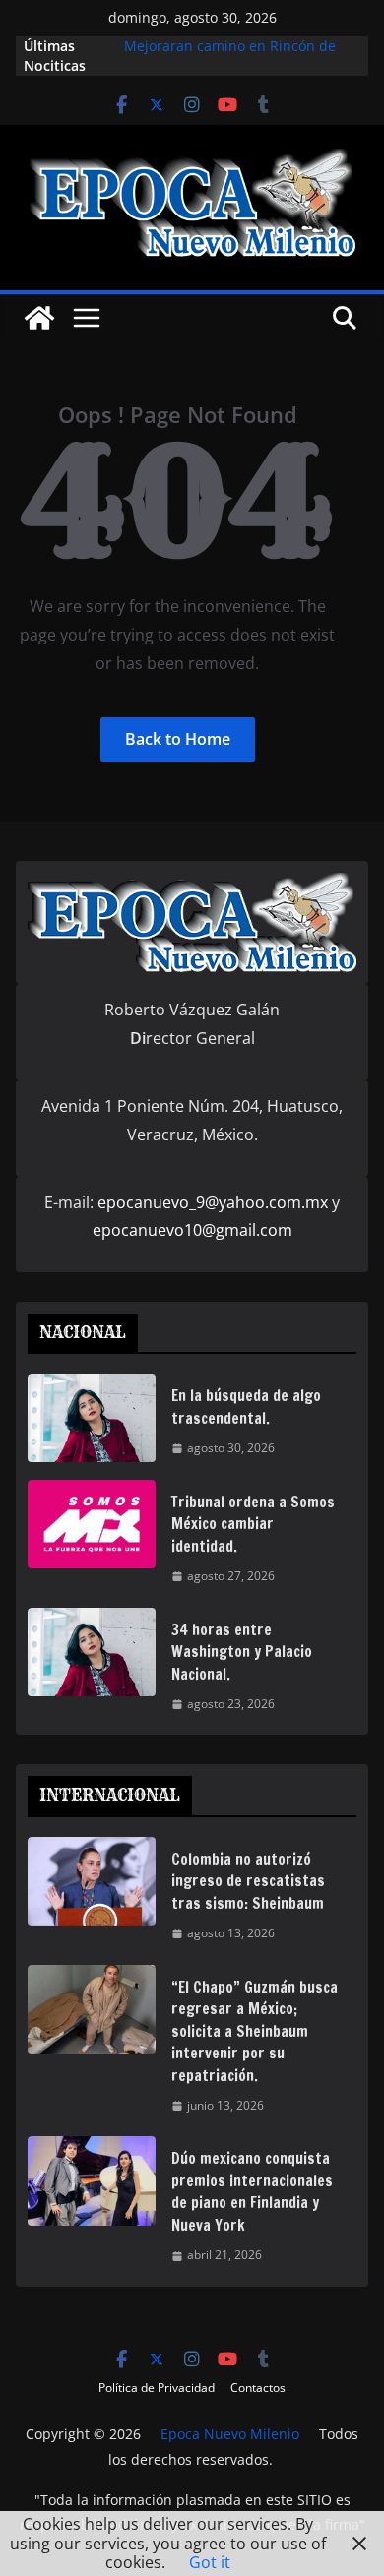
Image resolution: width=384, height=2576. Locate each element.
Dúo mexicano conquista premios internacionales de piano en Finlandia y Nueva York (252, 2192)
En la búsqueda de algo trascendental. (246, 1407)
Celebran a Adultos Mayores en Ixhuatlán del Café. (227, 38)
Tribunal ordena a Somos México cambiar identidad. (253, 1524)
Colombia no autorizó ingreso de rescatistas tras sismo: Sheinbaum (248, 1881)
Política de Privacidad (157, 2388)
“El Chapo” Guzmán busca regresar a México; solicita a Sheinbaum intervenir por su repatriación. (255, 2031)
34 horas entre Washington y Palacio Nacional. (242, 1652)
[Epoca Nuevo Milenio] (39, 318)
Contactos (258, 2388)
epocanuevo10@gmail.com (192, 1230)
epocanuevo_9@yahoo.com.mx (213, 1202)
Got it (210, 2562)
